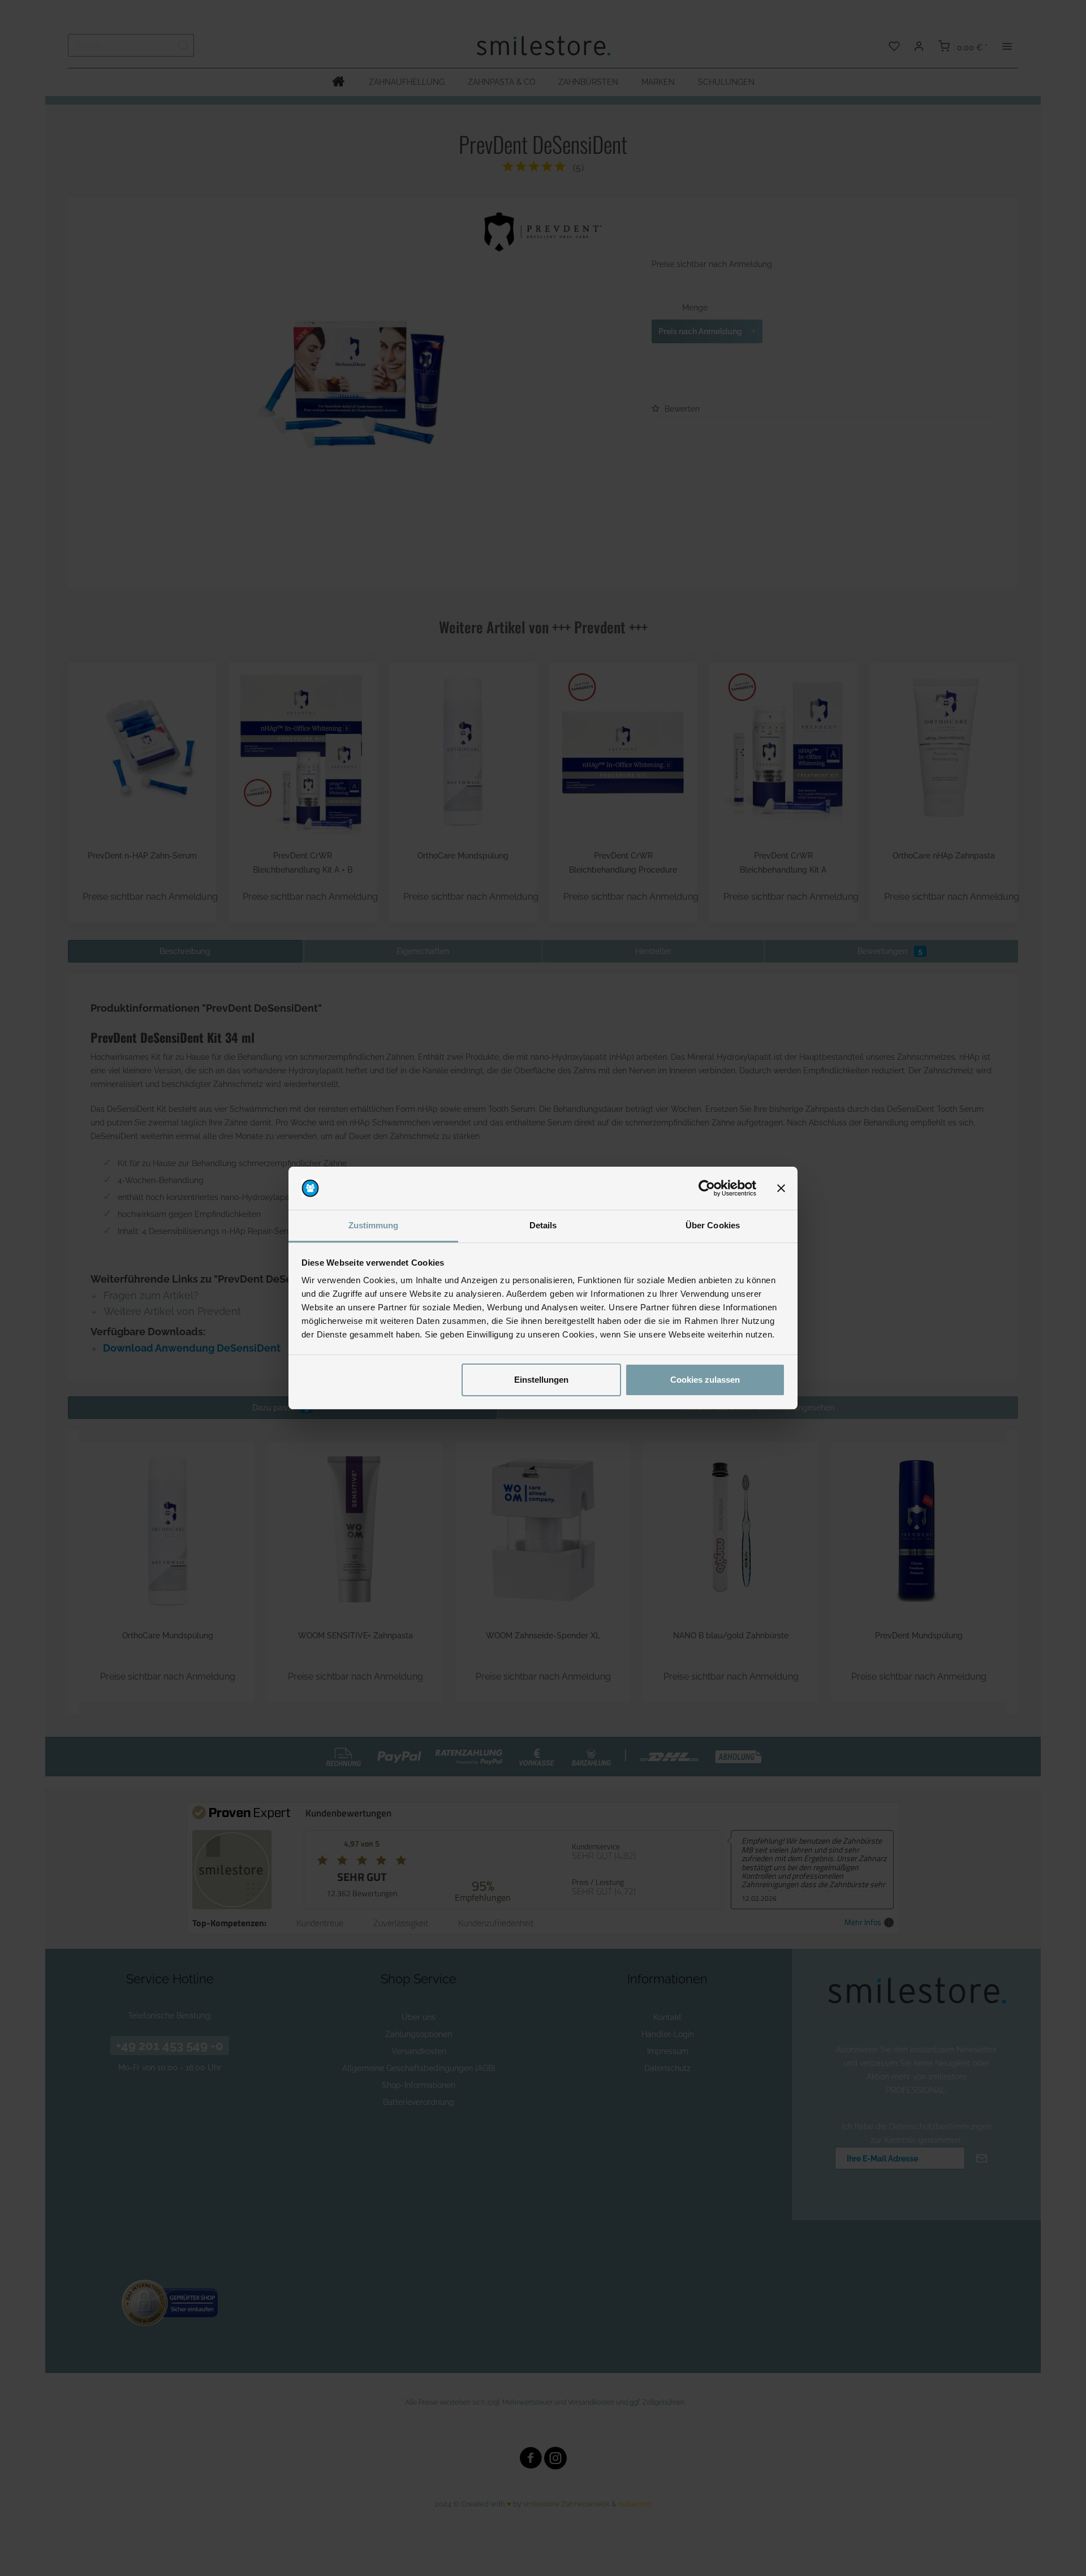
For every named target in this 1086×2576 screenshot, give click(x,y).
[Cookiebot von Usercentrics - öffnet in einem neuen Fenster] (707, 1188)
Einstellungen (541, 1380)
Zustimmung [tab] (374, 1225)
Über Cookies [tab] (713, 1225)
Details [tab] (543, 1225)
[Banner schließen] (781, 1188)
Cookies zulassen (705, 1380)
